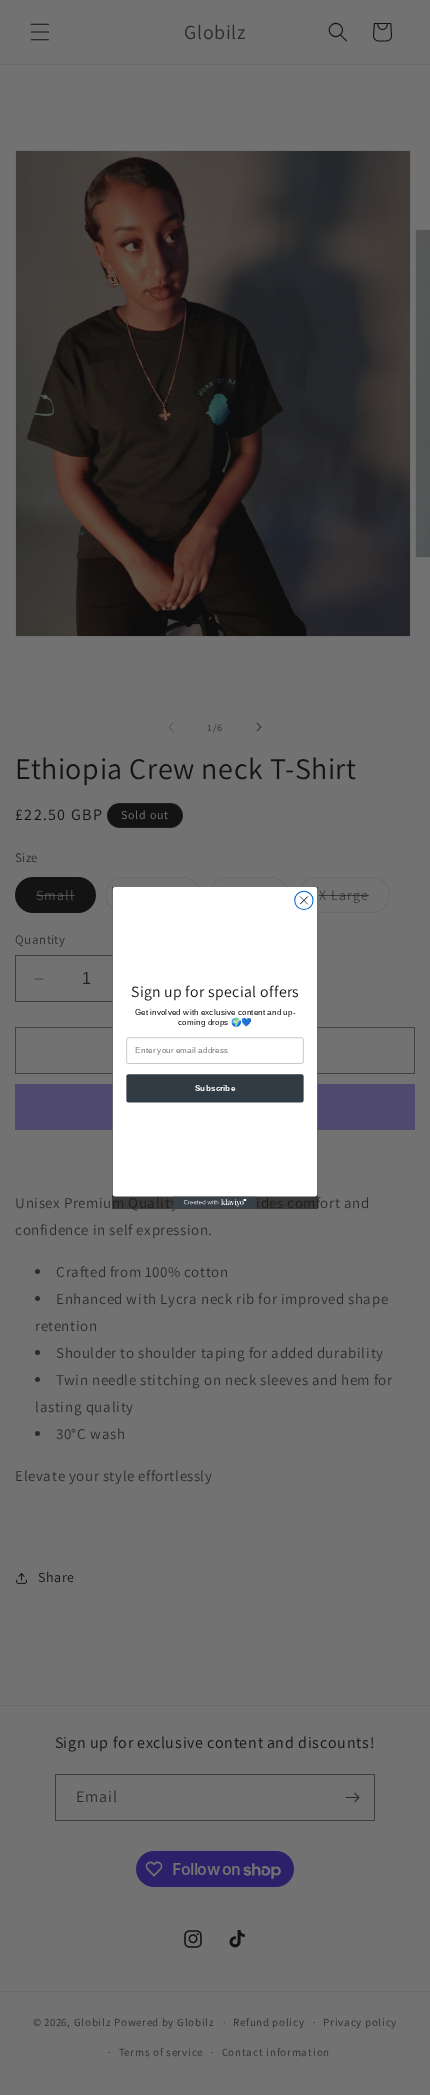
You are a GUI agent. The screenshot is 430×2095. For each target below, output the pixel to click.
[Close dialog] (304, 900)
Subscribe (215, 1087)
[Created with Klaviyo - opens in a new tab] (215, 1202)
